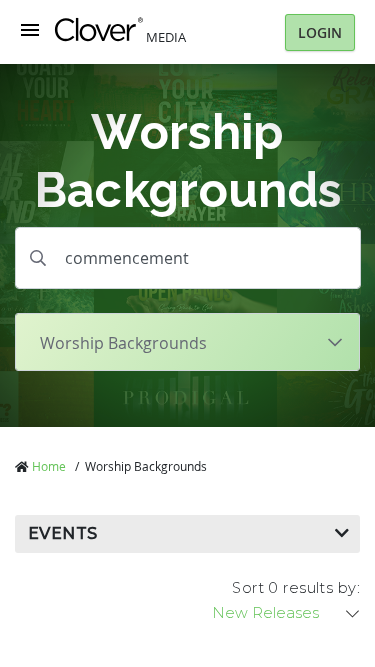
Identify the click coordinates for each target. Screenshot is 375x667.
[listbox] (287, 613)
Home (49, 466)
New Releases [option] (265, 613)
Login (320, 32)
